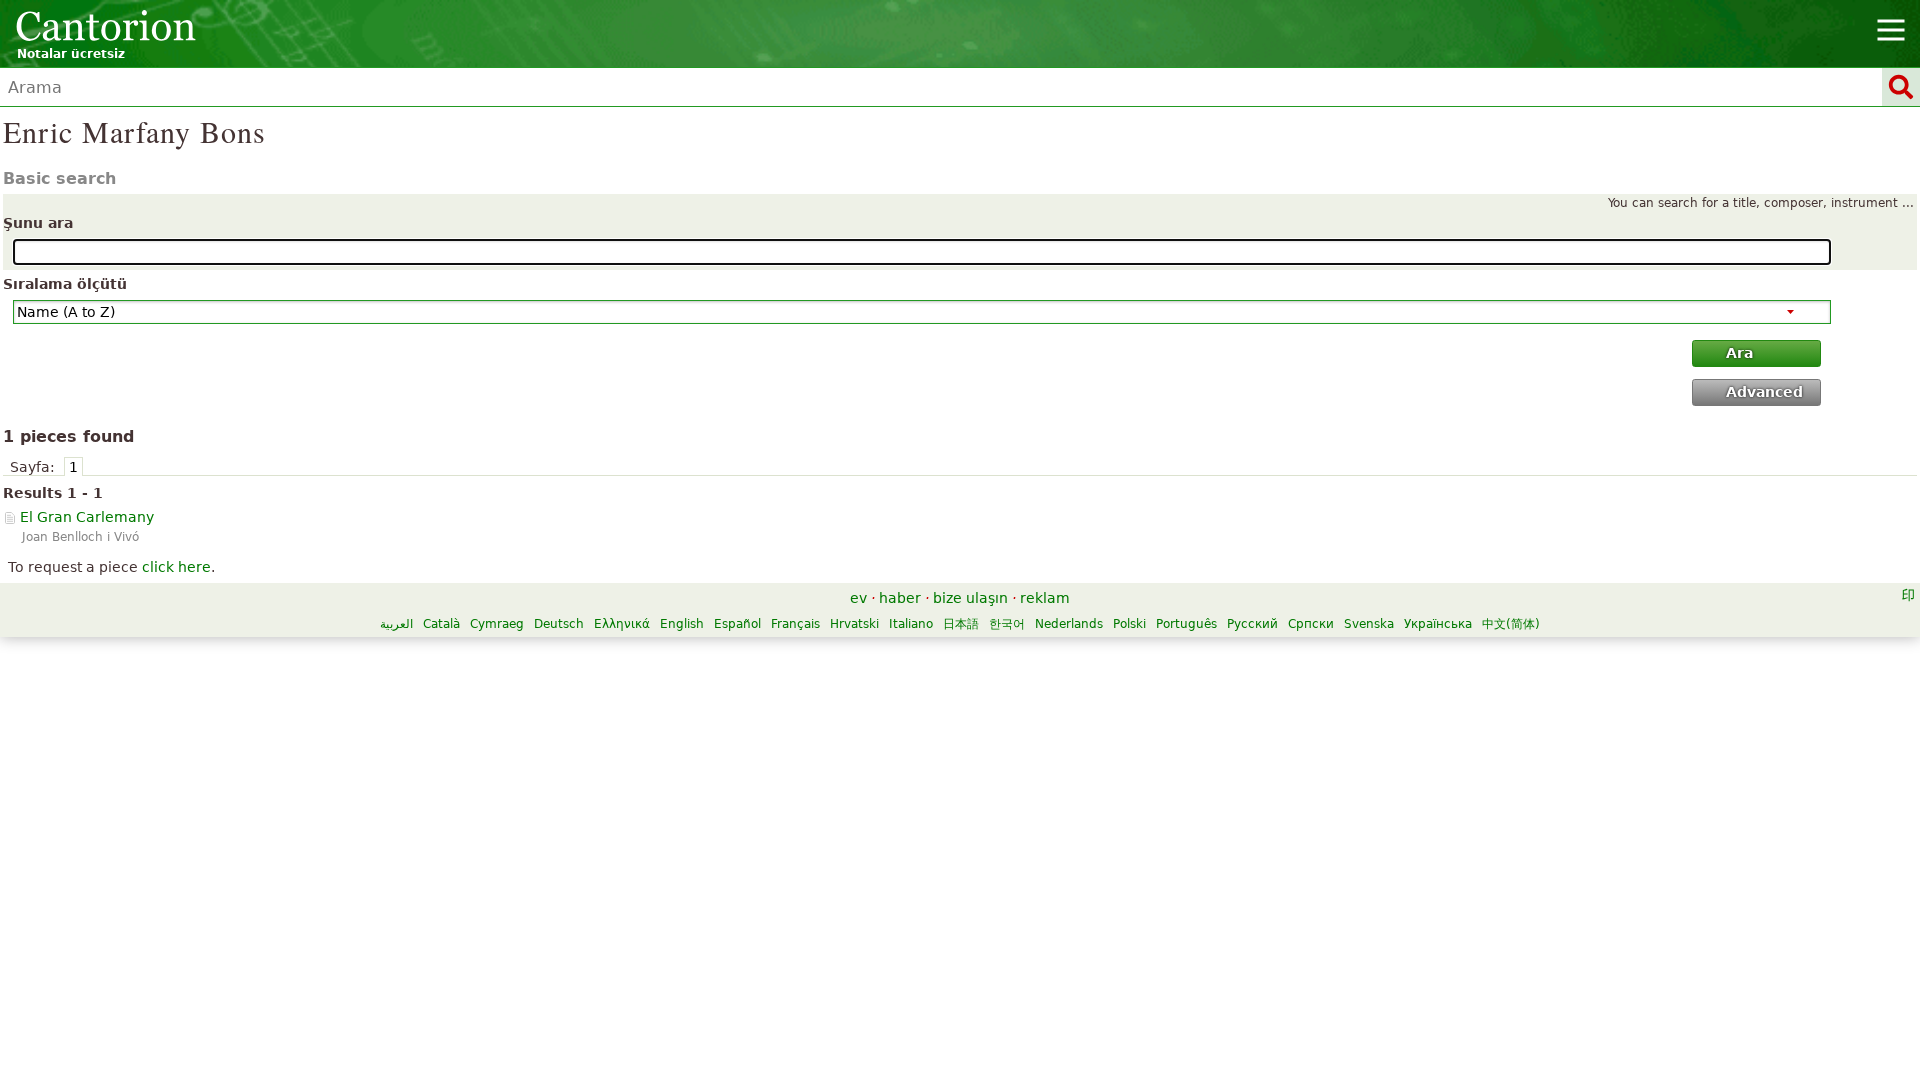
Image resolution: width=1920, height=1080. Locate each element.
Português (1186, 624)
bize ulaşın (970, 598)
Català (441, 624)
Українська (1438, 624)
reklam (1045, 598)
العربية (396, 624)
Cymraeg (497, 624)
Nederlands (1069, 624)
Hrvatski (854, 624)
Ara (1739, 353)
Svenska (1369, 624)
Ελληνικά (622, 624)
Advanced (1764, 392)
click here (176, 567)
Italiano (911, 624)
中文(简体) (1511, 624)
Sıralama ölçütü (65, 284)
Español (737, 624)
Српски (1311, 624)
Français (795, 624)
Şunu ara (38, 223)
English (682, 624)
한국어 (1007, 624)
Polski (1129, 624)
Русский (1252, 624)
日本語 (961, 624)
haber (900, 598)
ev (858, 598)
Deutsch (559, 624)
